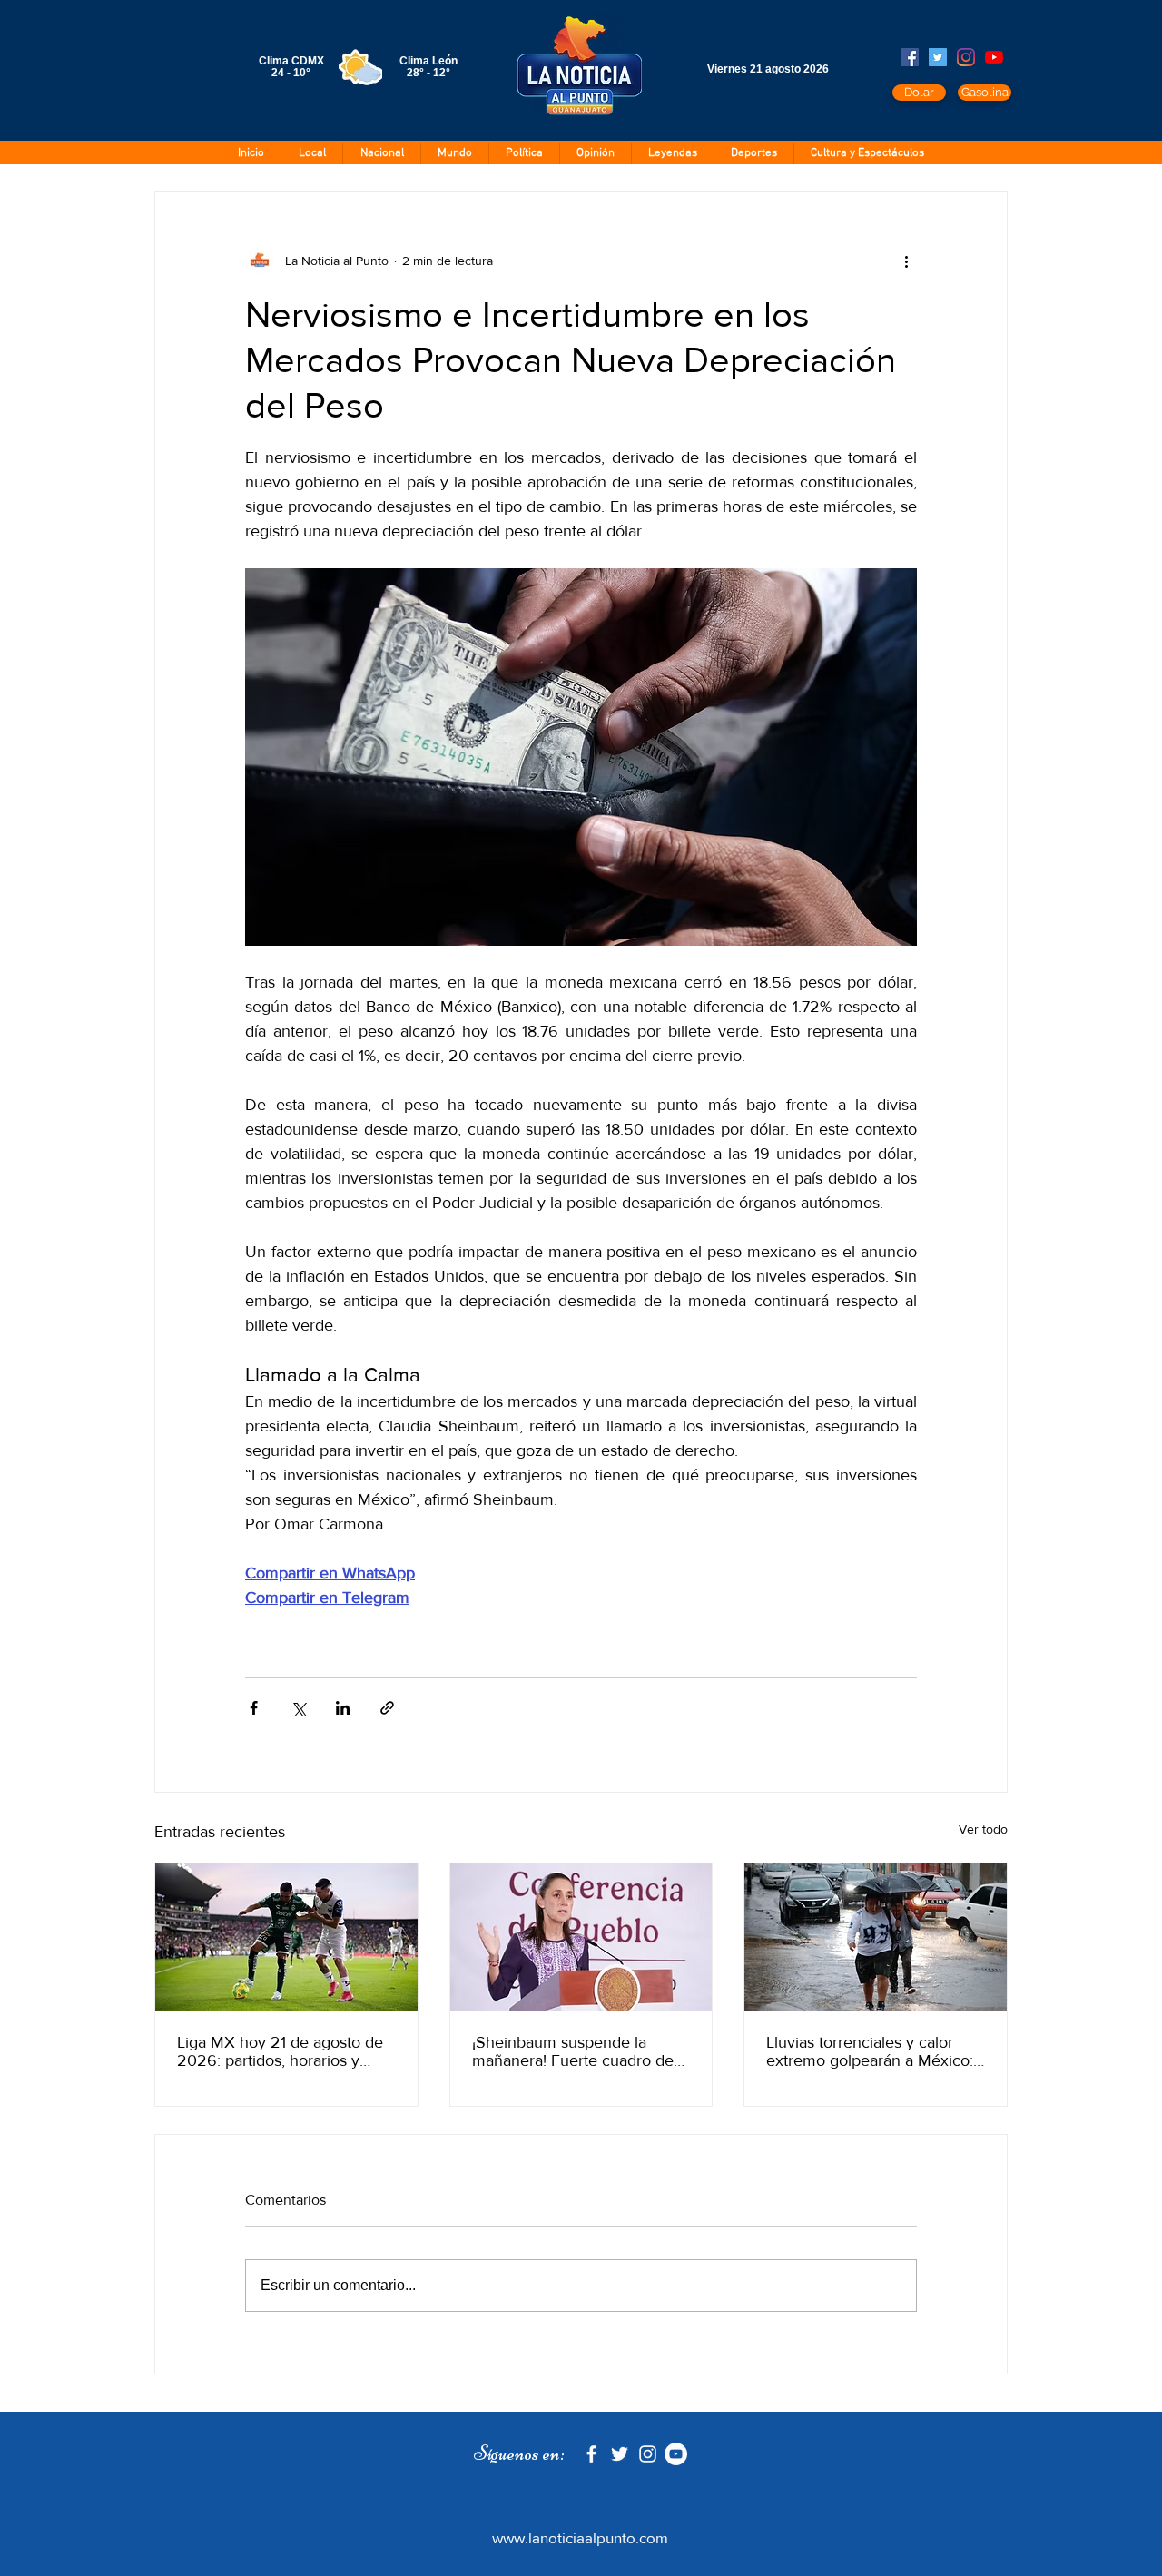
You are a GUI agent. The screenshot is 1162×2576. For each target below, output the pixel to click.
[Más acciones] (906, 261)
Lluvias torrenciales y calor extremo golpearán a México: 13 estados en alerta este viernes (870, 2051)
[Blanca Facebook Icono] (591, 2454)
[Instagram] (966, 57)
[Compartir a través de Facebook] (254, 1708)
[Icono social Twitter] (938, 57)
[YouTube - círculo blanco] (676, 2454)
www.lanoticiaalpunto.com (580, 2537)
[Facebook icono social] (910, 57)
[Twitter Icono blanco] (620, 2454)
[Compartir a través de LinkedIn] (343, 1708)
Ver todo (983, 1829)
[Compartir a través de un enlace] (387, 1708)
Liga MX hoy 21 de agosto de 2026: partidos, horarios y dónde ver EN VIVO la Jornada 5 (280, 2051)
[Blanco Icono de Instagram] (648, 2454)
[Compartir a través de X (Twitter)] (298, 1708)
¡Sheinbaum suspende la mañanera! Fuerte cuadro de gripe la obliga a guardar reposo (573, 2051)
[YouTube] (994, 57)
